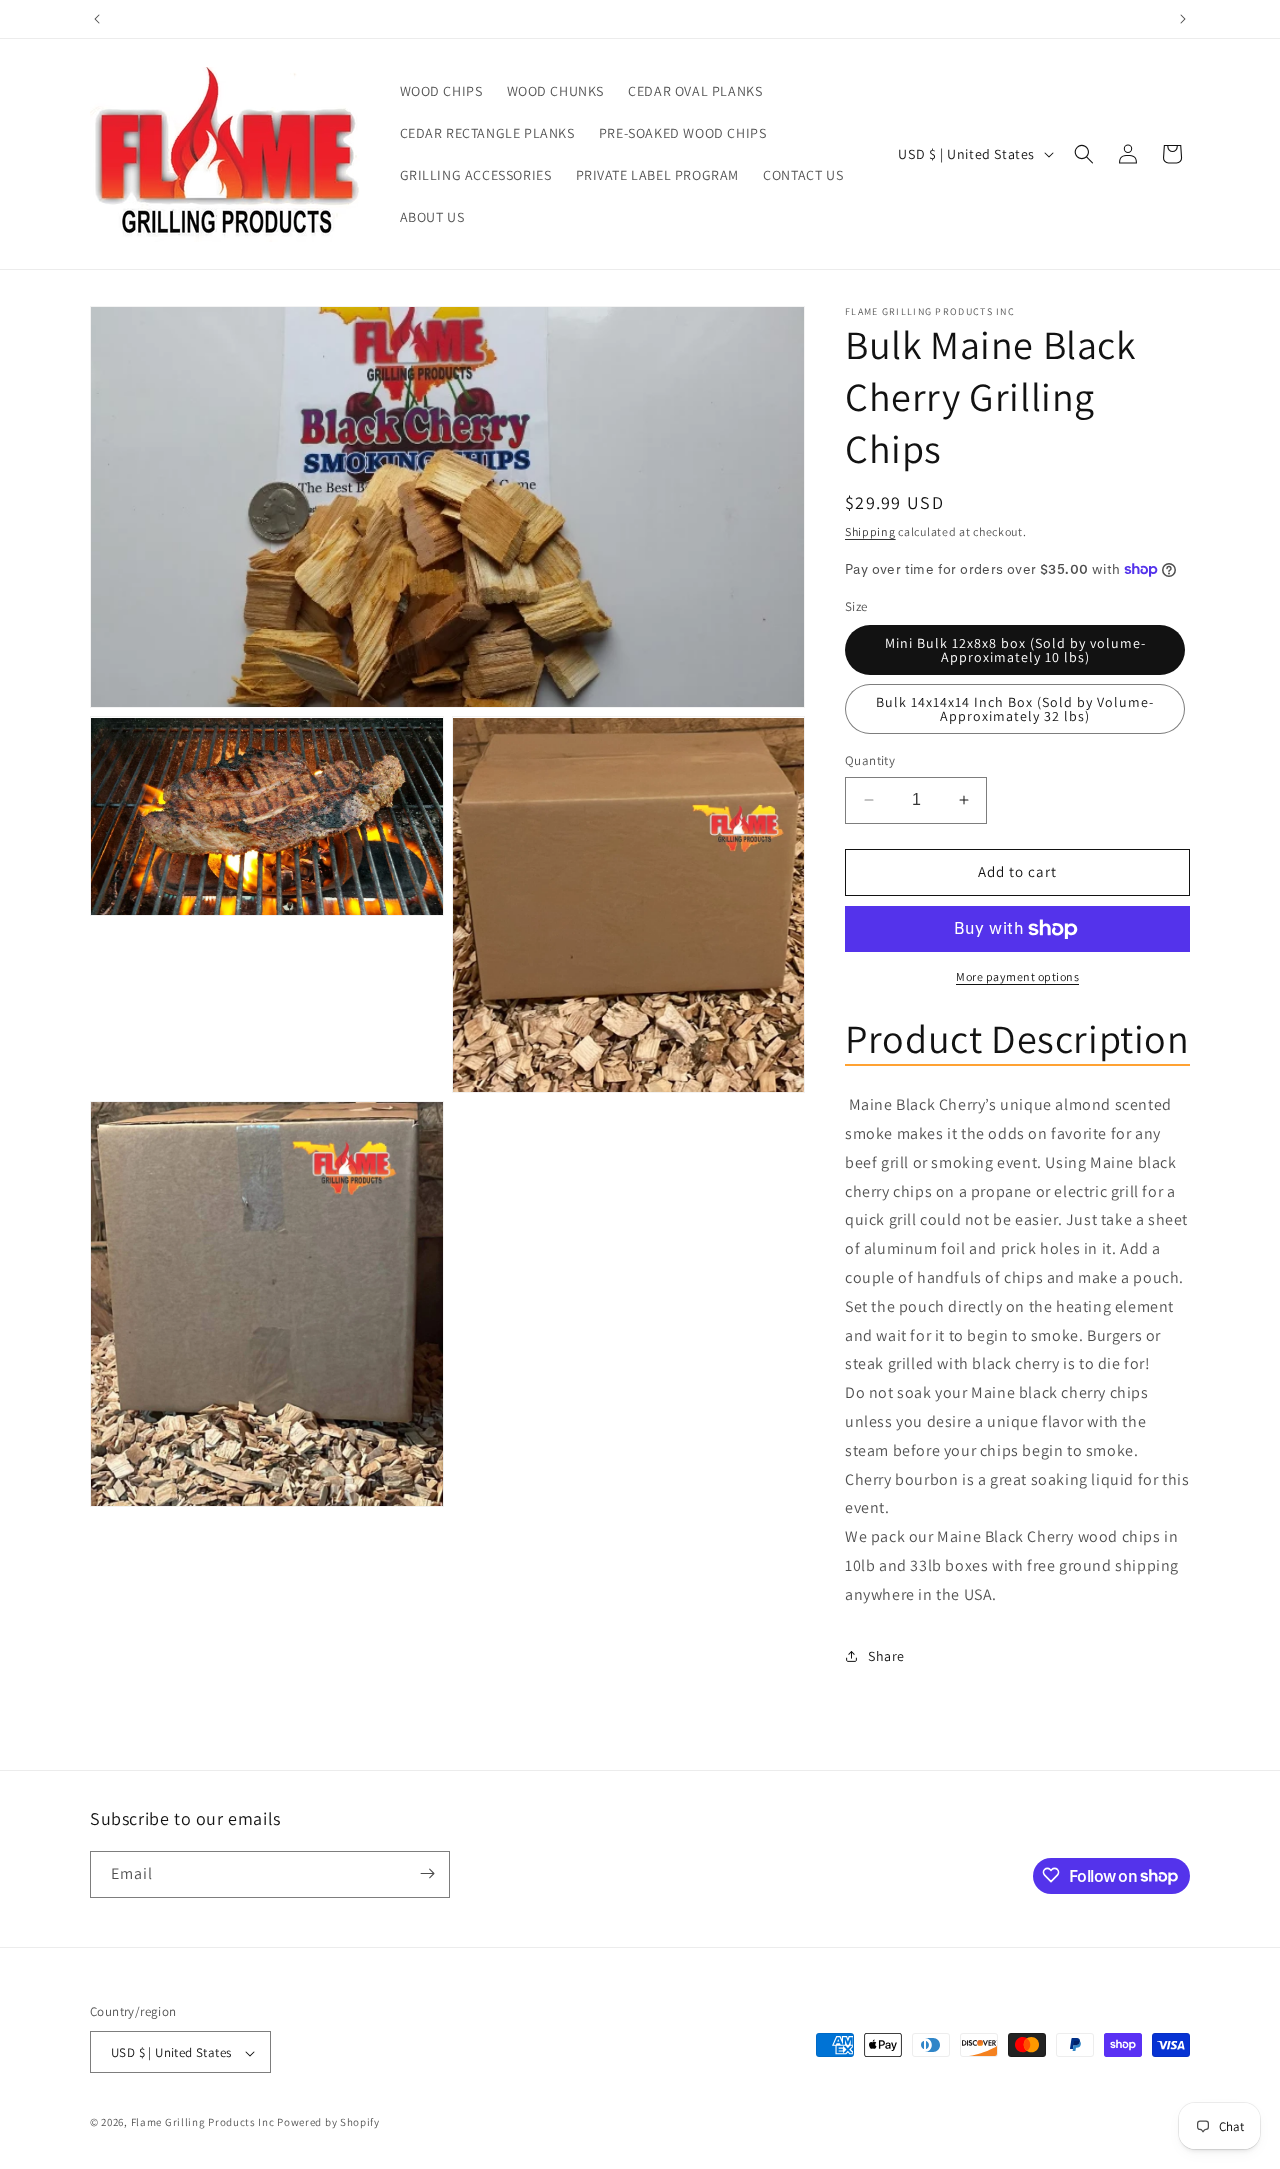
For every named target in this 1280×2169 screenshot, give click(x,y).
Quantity (870, 760)
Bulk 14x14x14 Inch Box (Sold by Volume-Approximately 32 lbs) (1015, 709)
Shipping (870, 531)
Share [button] (886, 1656)
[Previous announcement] (97, 19)
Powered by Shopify (328, 2123)
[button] (1084, 154)
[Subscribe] (427, 1873)
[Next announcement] (1183, 19)
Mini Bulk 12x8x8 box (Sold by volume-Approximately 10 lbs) (1015, 650)
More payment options (1017, 976)
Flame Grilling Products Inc (203, 2123)
